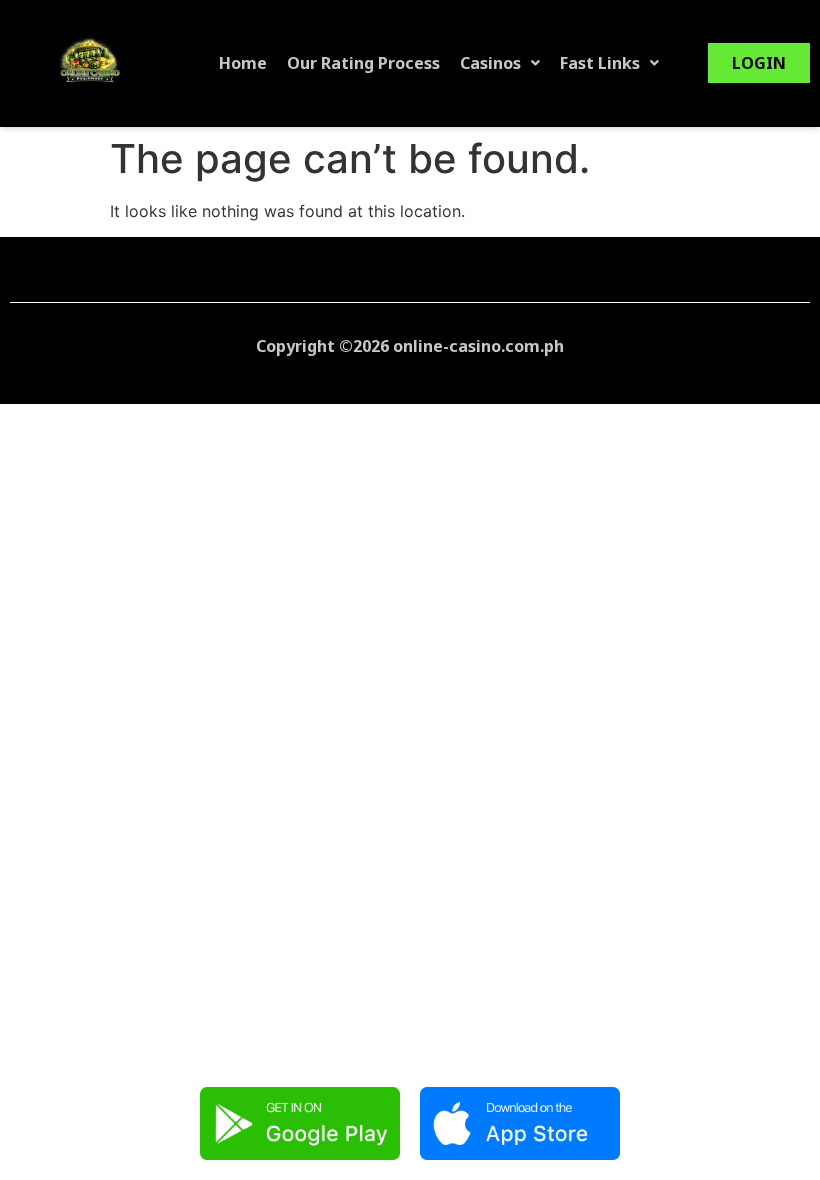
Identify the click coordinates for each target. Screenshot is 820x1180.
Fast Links (600, 63)
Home (243, 63)
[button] (500, 63)
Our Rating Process (363, 63)
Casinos (490, 63)
